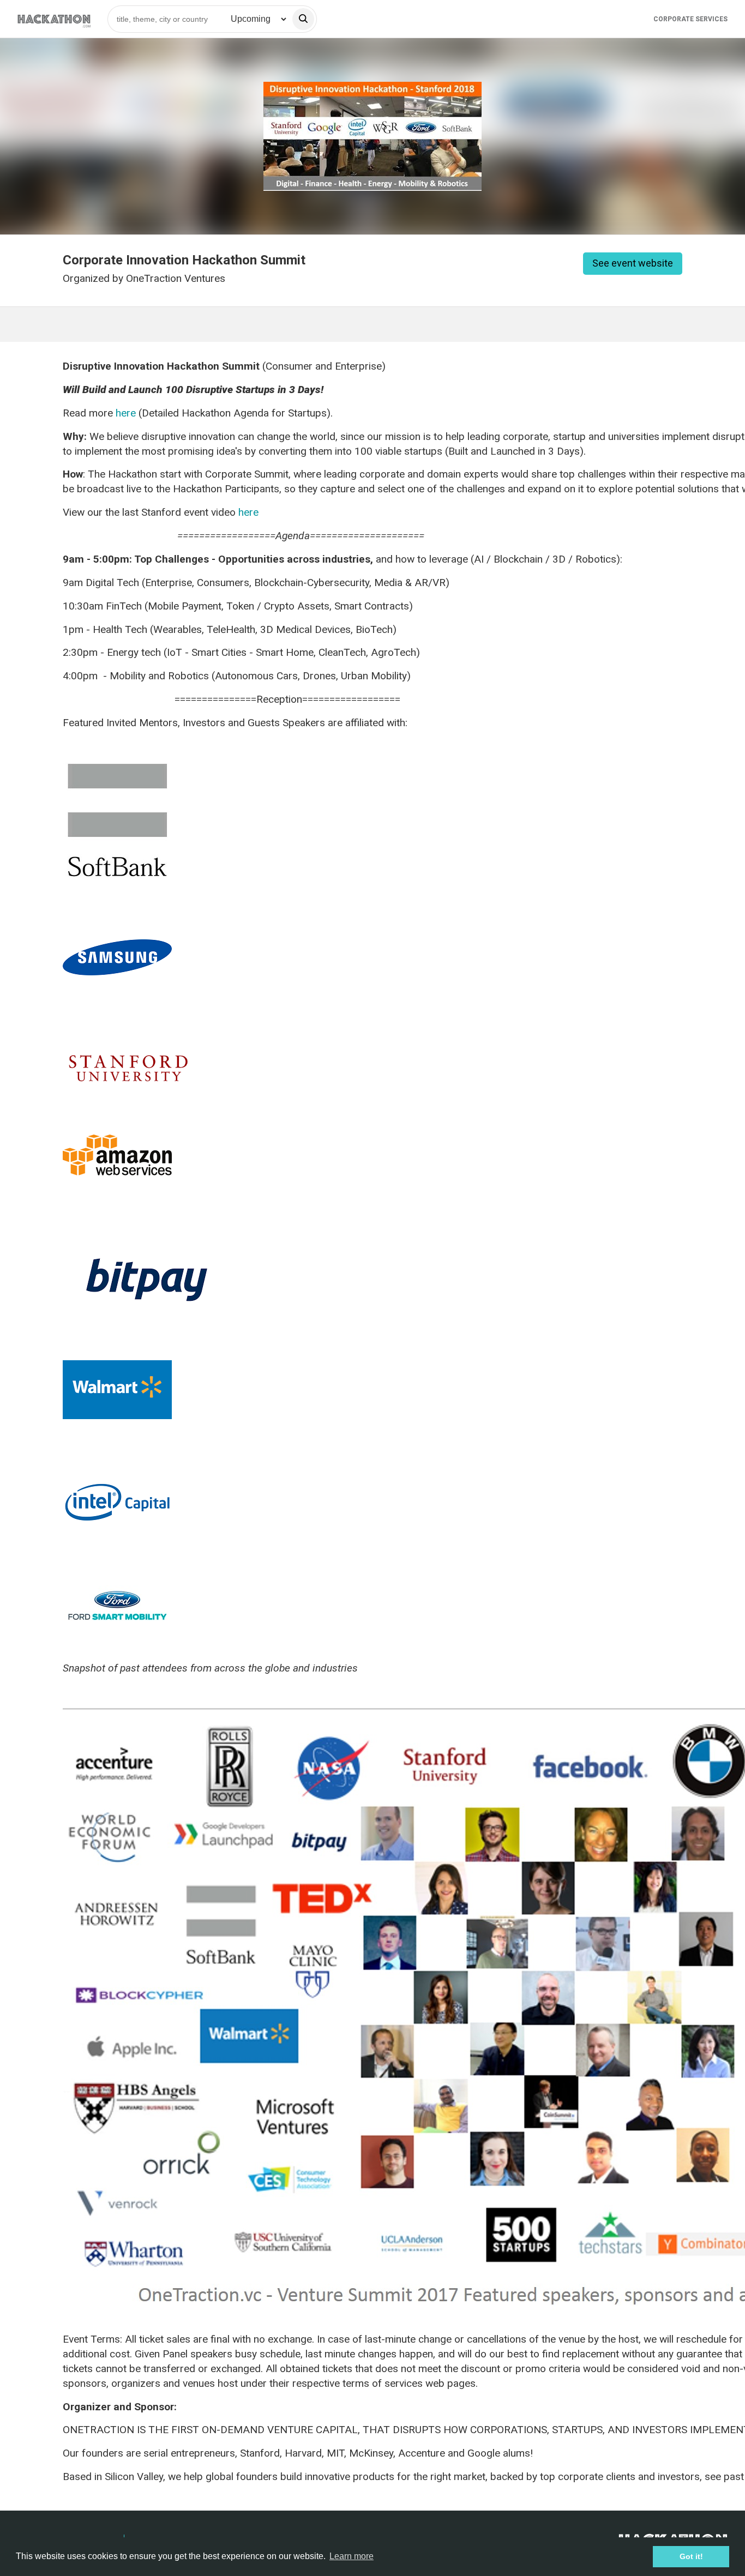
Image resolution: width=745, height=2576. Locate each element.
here (126, 413)
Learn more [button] (352, 2556)
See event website (633, 263)
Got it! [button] (691, 2556)
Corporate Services (690, 19)
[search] (303, 19)
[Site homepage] (54, 19)
